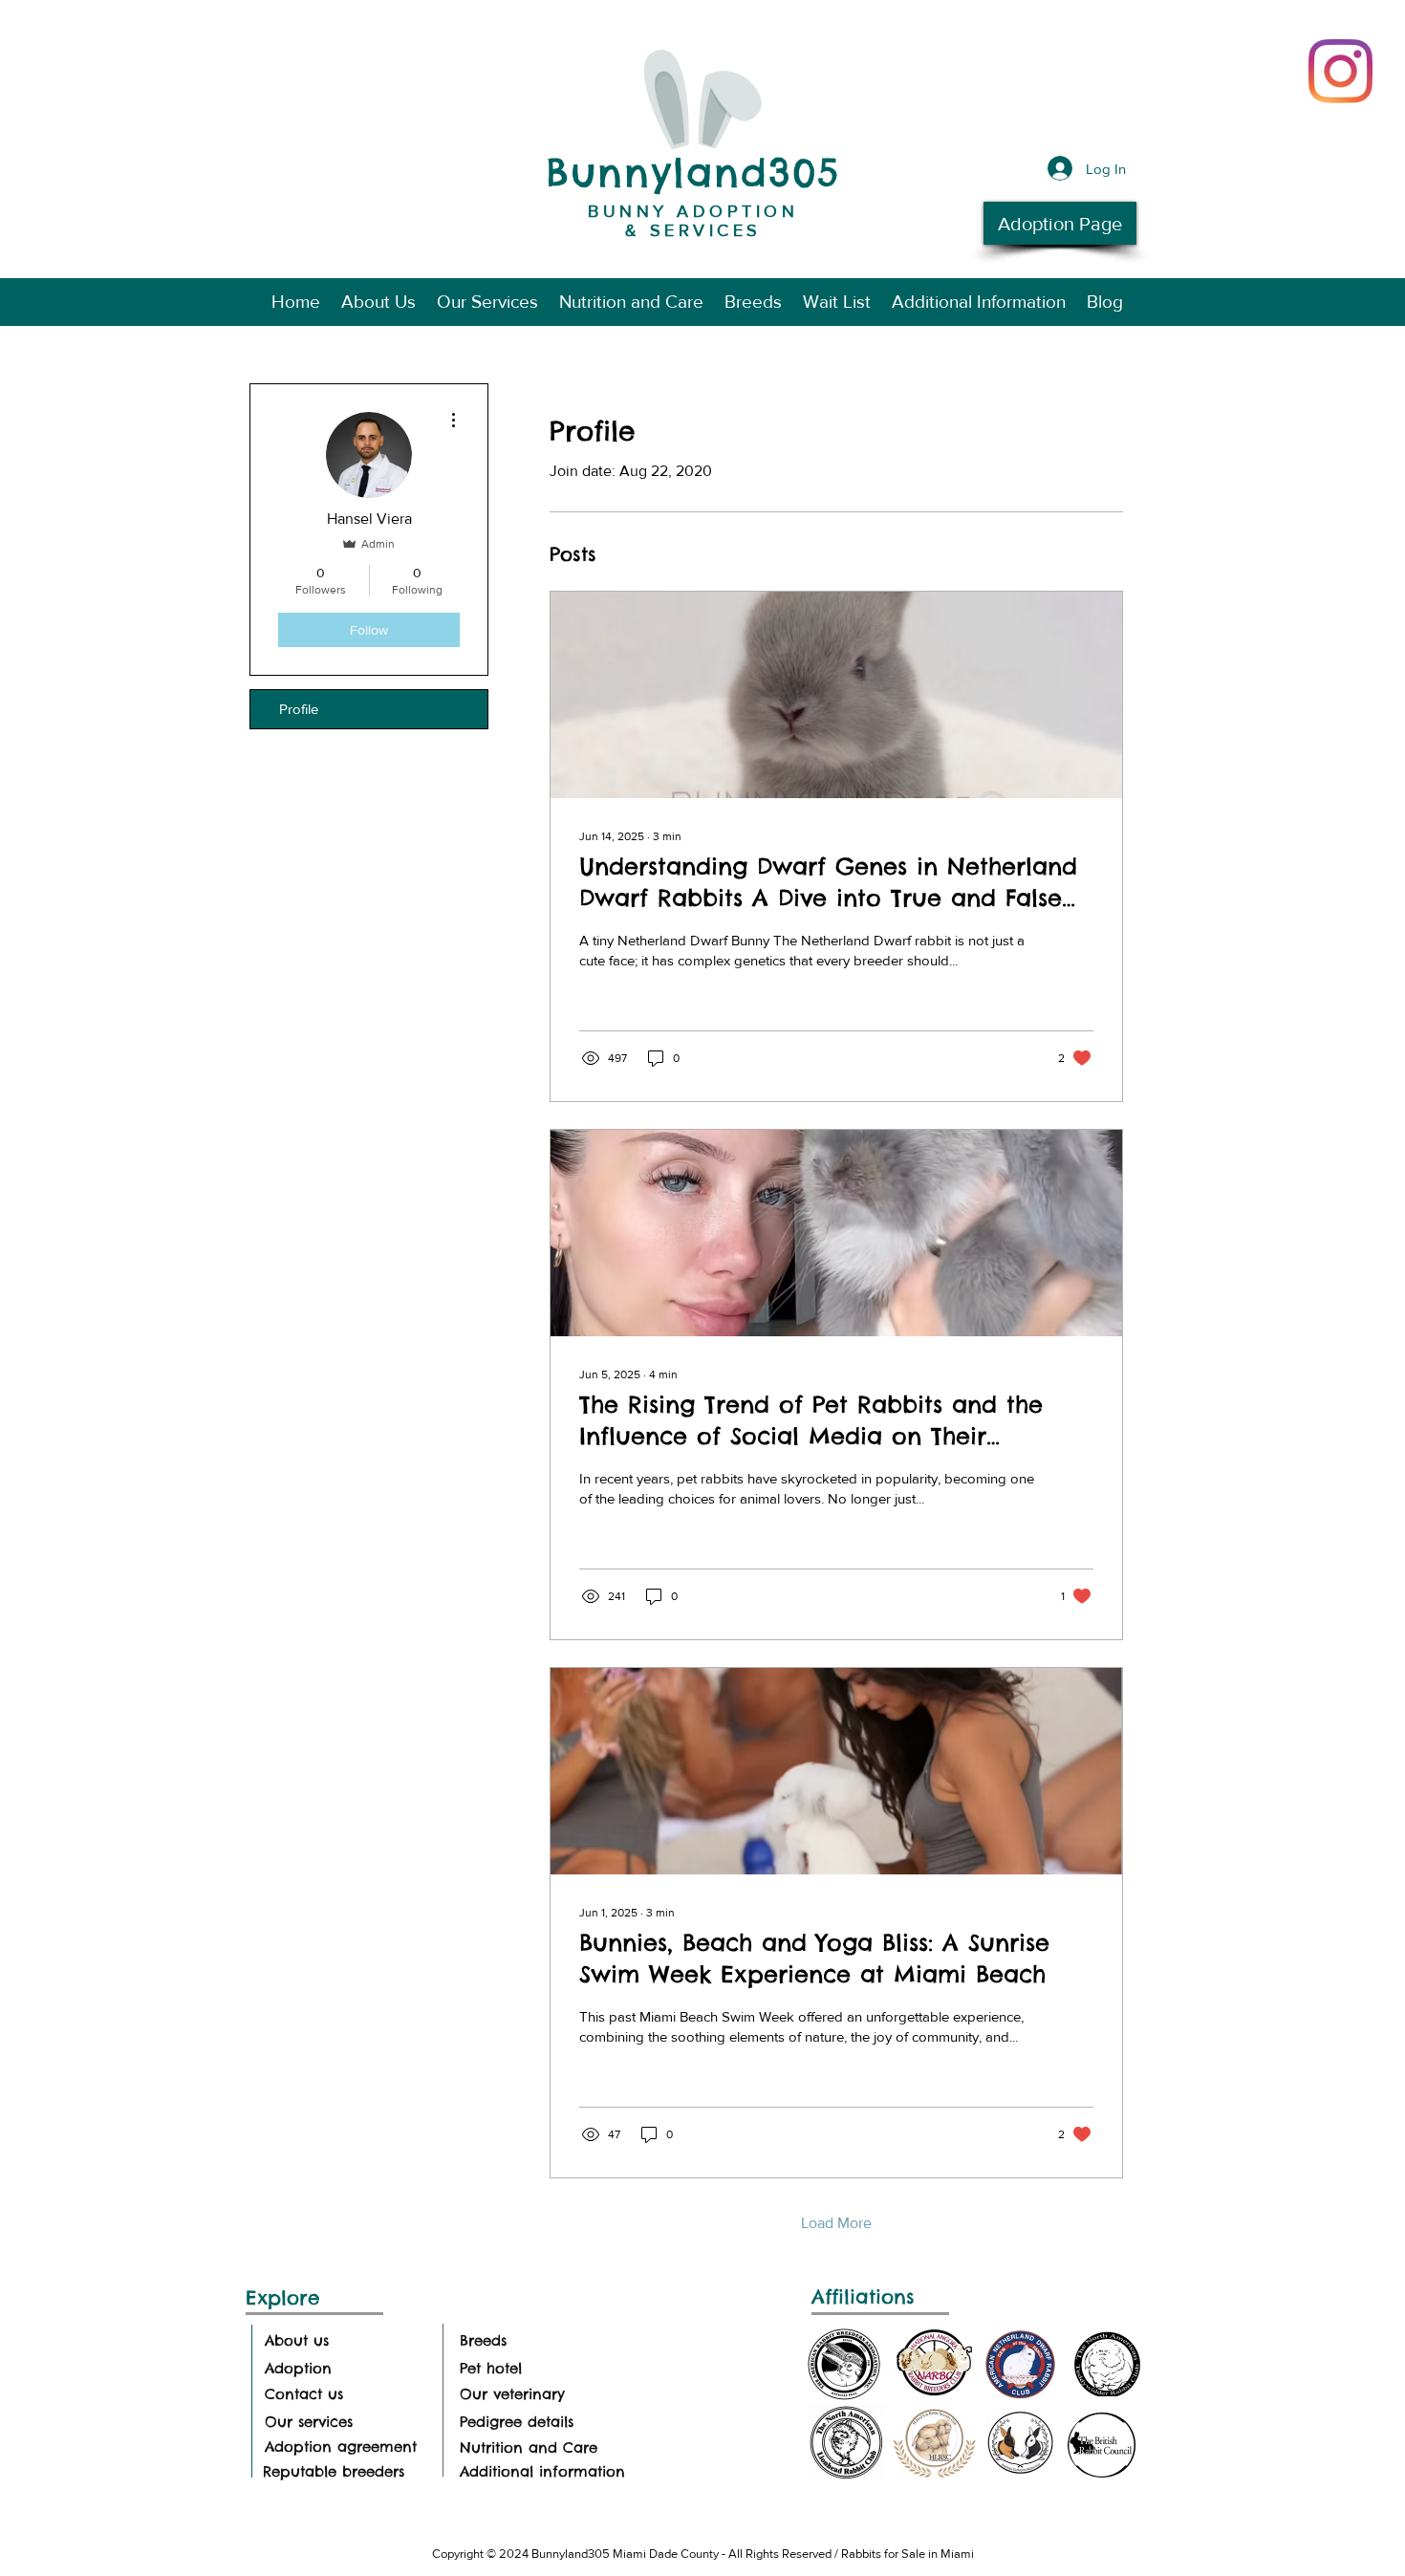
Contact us (304, 2394)
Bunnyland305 (693, 173)
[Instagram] (1340, 71)
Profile (299, 709)
